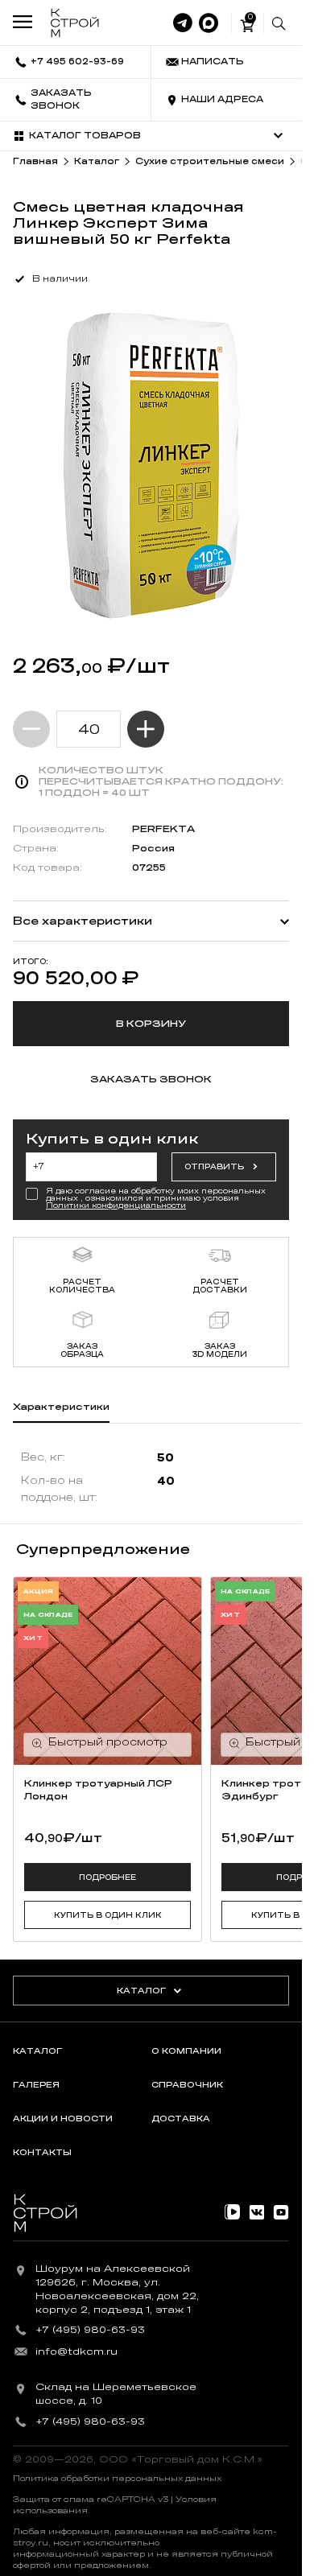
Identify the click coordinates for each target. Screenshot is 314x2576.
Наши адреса (222, 99)
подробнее (107, 1877)
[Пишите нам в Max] (209, 23)
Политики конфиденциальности (116, 1206)
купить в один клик (108, 1915)
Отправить (214, 1167)
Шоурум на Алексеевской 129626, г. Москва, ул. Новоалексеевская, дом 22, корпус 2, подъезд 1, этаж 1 (117, 2289)
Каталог (141, 1991)
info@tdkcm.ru (76, 2351)
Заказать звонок (61, 99)
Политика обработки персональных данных (117, 2479)
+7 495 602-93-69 (77, 62)
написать (213, 62)
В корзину (151, 1024)
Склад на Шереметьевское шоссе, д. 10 (116, 2394)
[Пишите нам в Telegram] (183, 23)
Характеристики (61, 1407)
